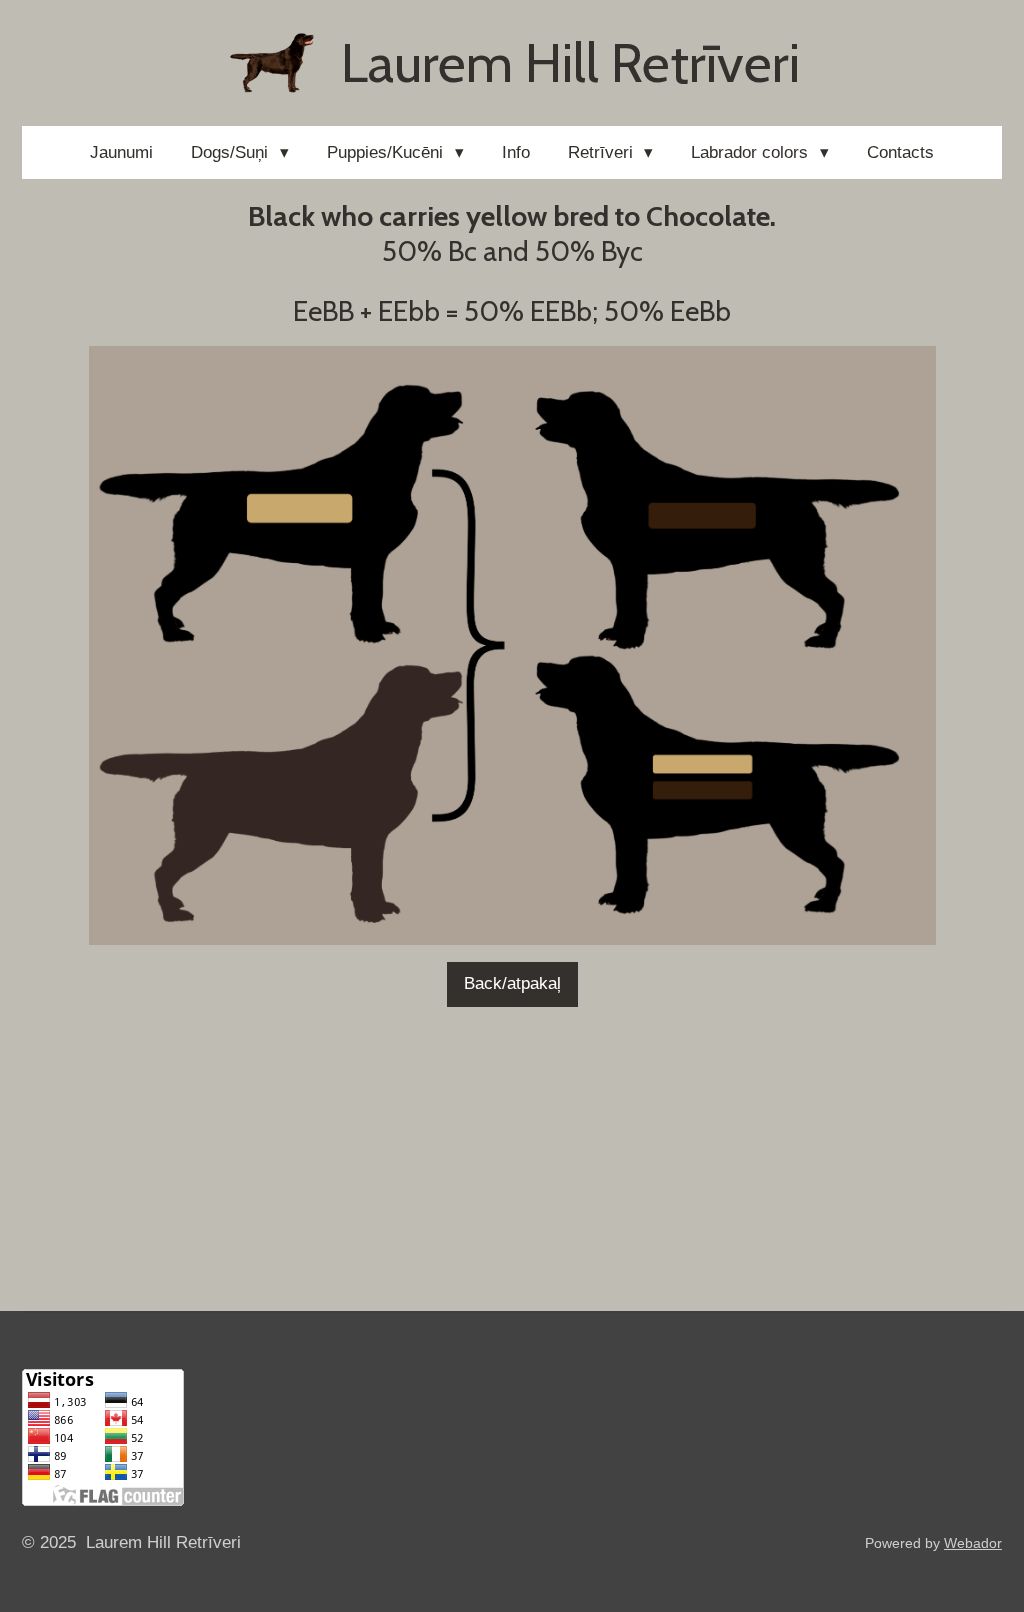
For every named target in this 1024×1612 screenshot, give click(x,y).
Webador (973, 1543)
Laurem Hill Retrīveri (570, 63)
